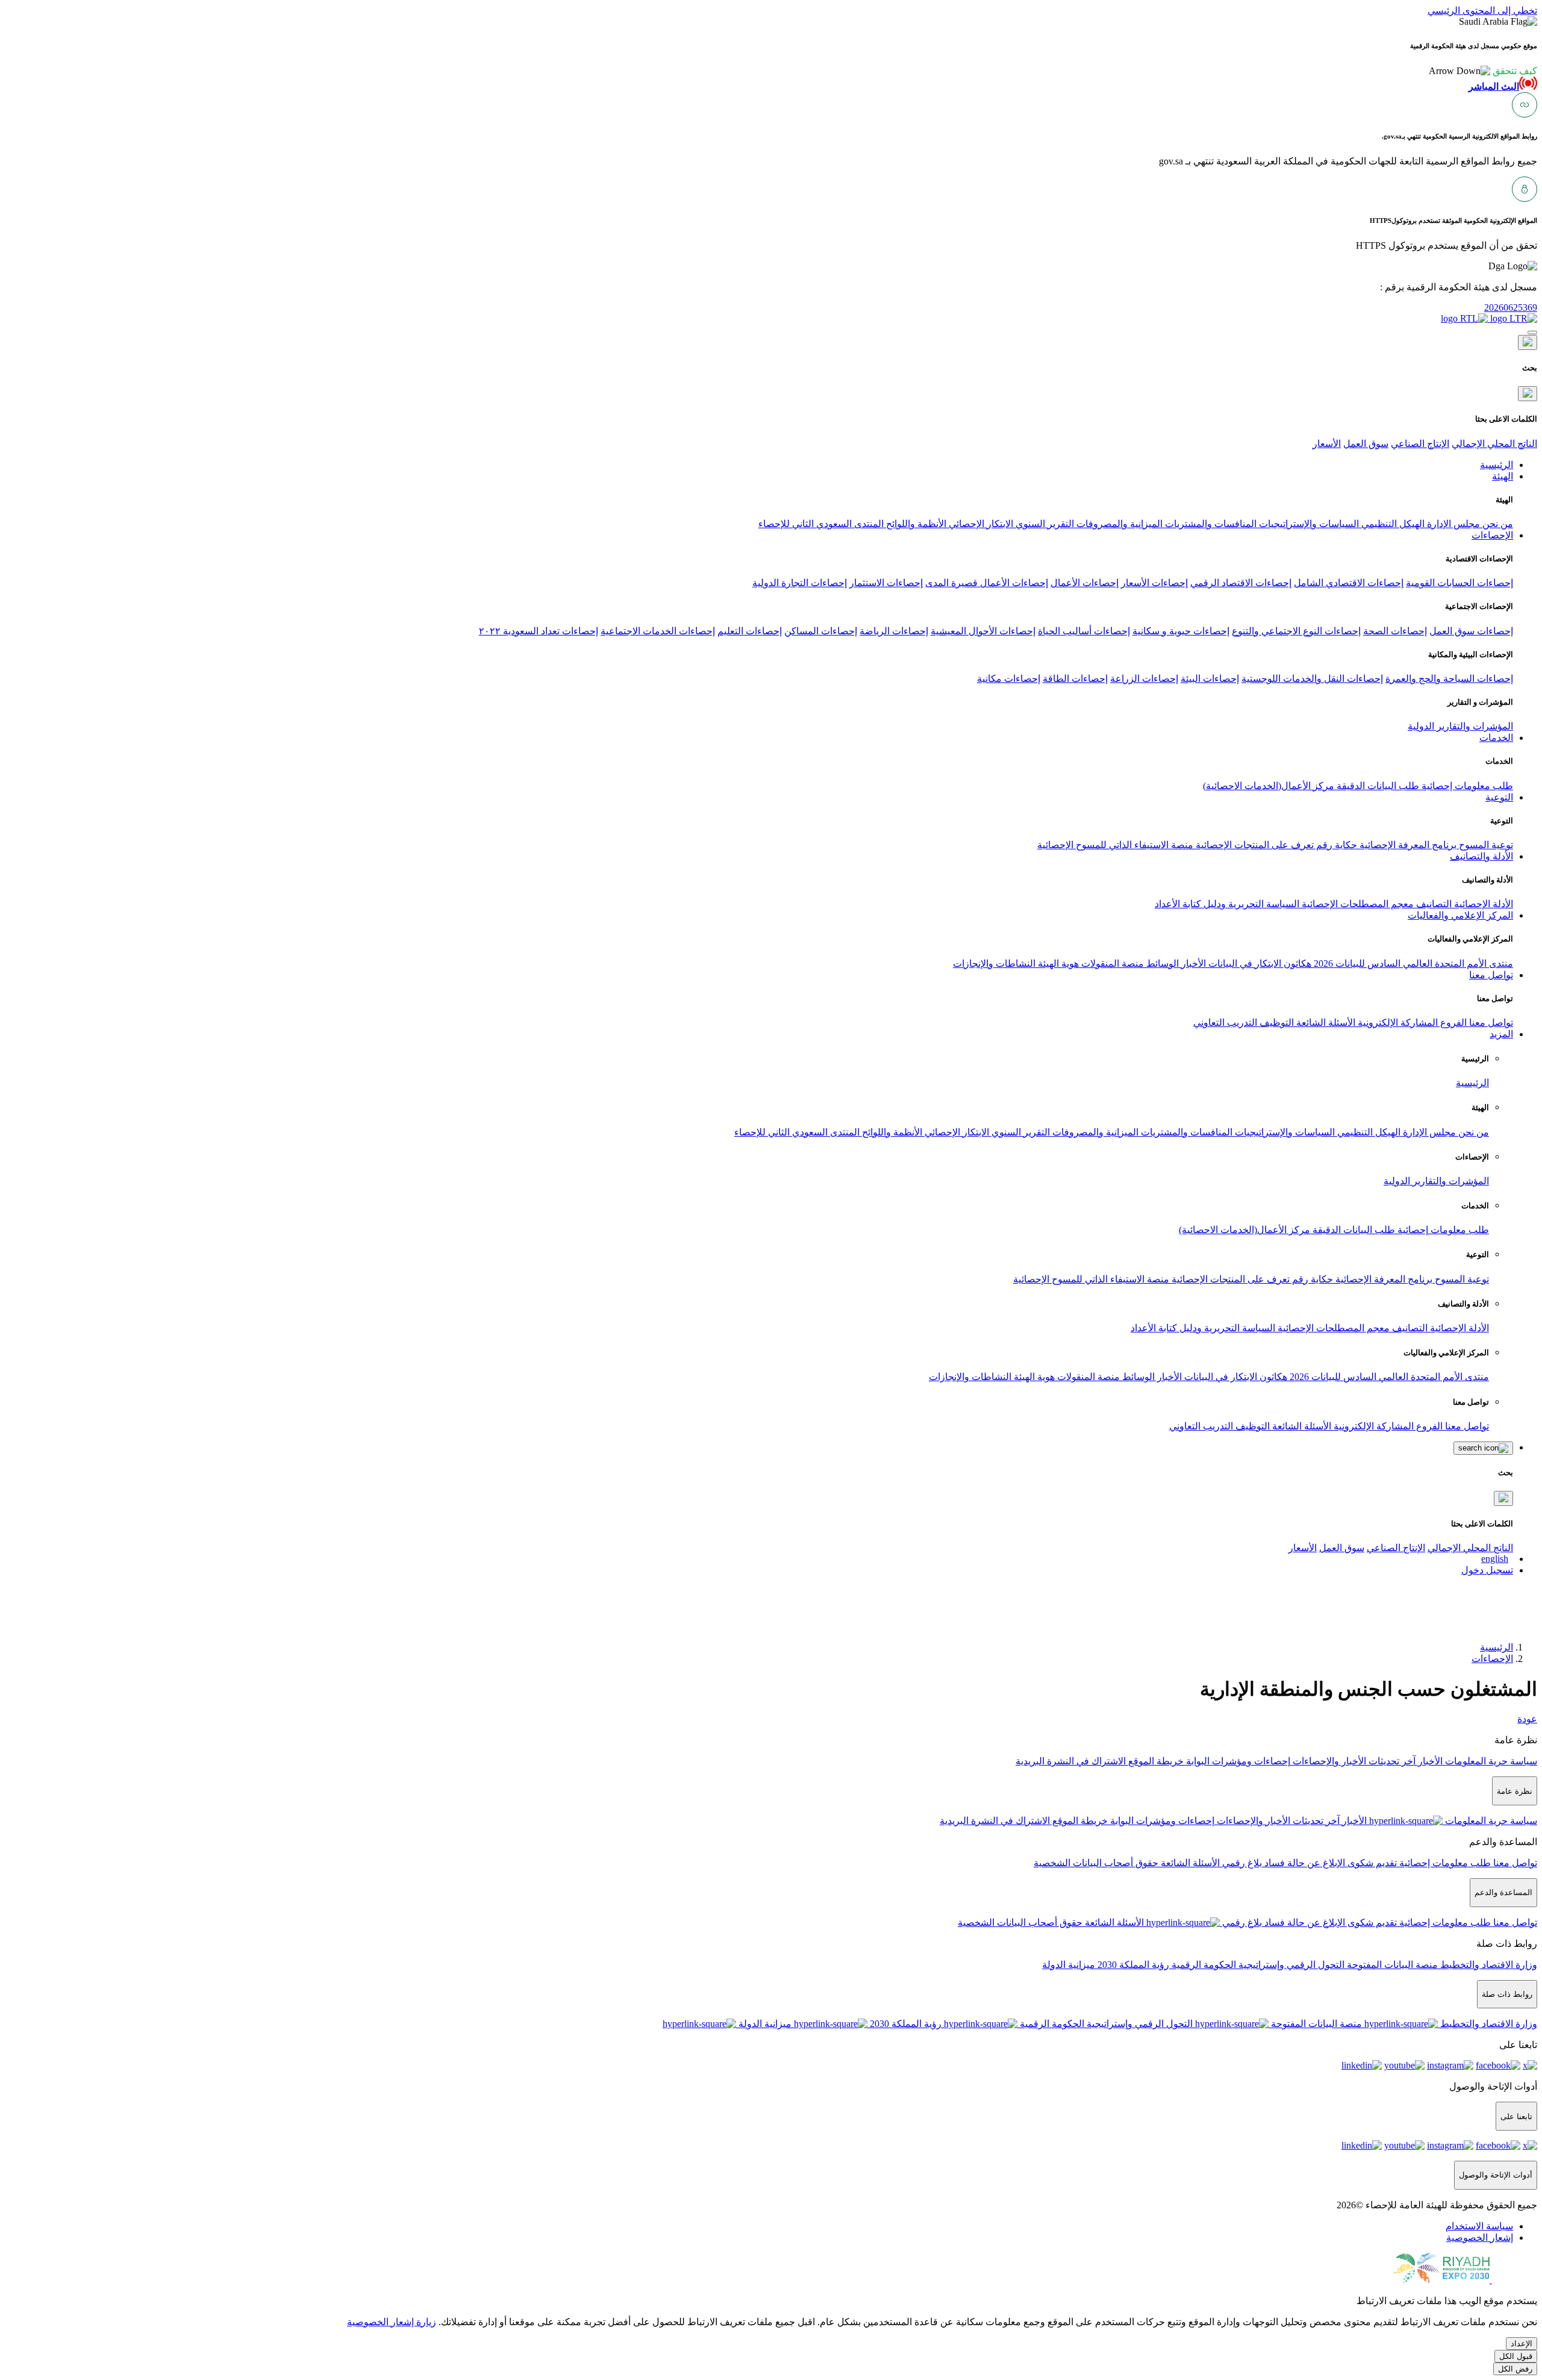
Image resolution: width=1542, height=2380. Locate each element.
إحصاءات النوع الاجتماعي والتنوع (1296, 631)
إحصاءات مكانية (1009, 679)
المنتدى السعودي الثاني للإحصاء (821, 524)
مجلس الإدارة (1452, 524)
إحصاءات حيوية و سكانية (1181, 631)
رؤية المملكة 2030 (1132, 1965)
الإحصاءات (1492, 1659)
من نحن (1497, 524)
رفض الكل (1515, 2369)
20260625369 (1511, 308)
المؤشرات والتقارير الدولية (1460, 726)
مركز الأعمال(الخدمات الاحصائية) (1269, 786)
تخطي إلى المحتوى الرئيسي (1482, 11)
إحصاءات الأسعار (1154, 583)
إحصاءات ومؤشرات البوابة (1237, 1761)
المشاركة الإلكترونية (1397, 1023)
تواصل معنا (1490, 1023)
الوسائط (1161, 964)
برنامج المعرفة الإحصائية (1407, 845)
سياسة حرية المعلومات (1490, 1761)
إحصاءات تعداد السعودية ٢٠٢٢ (538, 631)
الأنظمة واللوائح (915, 524)
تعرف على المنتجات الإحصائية (1253, 845)
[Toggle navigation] (1532, 333)
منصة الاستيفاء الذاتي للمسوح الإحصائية (1115, 845)
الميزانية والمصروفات (1118, 524)
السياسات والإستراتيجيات (1308, 524)
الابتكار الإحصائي (980, 524)
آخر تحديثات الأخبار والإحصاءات (1353, 1761)
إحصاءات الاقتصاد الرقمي (1241, 583)
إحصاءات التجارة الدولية (800, 583)
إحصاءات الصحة (1395, 631)
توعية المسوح (1485, 845)
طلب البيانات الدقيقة (1377, 786)
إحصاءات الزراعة (1144, 679)
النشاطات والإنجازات (994, 964)
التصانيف (1433, 904)
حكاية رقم (1335, 845)
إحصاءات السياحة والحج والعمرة (1449, 679)
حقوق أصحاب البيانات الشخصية (1096, 1863)
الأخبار (1192, 964)
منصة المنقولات (1111, 964)
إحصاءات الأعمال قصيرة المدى (987, 583)
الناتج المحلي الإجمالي (1494, 444)
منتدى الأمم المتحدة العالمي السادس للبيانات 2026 (1412, 964)
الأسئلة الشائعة (1325, 1023)
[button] (1483, 71)
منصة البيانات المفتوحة (1391, 1965)
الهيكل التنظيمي (1392, 524)
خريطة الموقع (1155, 1761)
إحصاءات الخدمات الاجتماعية (658, 631)
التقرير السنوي (1044, 524)
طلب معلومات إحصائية (1466, 786)
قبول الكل (1516, 2356)
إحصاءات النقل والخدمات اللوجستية (1312, 679)
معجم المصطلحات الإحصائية (1356, 904)
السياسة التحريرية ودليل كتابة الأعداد (1227, 904)
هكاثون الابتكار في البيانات (1259, 964)
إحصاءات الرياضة (894, 631)
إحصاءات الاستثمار (886, 583)
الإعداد (1522, 2344)
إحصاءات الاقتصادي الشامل (1349, 583)
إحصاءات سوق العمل (1471, 631)
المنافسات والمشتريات (1210, 524)
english (1495, 1559)
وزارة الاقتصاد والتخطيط (1487, 1965)
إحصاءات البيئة (1210, 679)
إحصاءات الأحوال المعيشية (983, 631)
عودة (1527, 1719)
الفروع (1452, 1023)
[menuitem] (1479, 2226)
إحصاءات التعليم (750, 631)
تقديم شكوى (1371, 1863)
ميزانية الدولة (1069, 1965)
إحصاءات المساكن (821, 631)
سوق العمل (1366, 444)
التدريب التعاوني (1225, 1023)
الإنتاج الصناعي (1420, 444)
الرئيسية (1472, 1083)
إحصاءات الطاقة (1075, 679)
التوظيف (1275, 1023)
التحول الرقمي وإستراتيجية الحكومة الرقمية (1257, 1965)
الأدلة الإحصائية (1482, 904)
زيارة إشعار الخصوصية (392, 2322)
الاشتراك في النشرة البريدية (1071, 1761)
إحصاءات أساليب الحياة (1084, 631)
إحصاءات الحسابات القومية (1459, 583)
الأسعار (1327, 444)
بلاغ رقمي (1241, 1863)
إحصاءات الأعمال (1085, 583)
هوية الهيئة (1057, 964)
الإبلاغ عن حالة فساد (1303, 1863)
